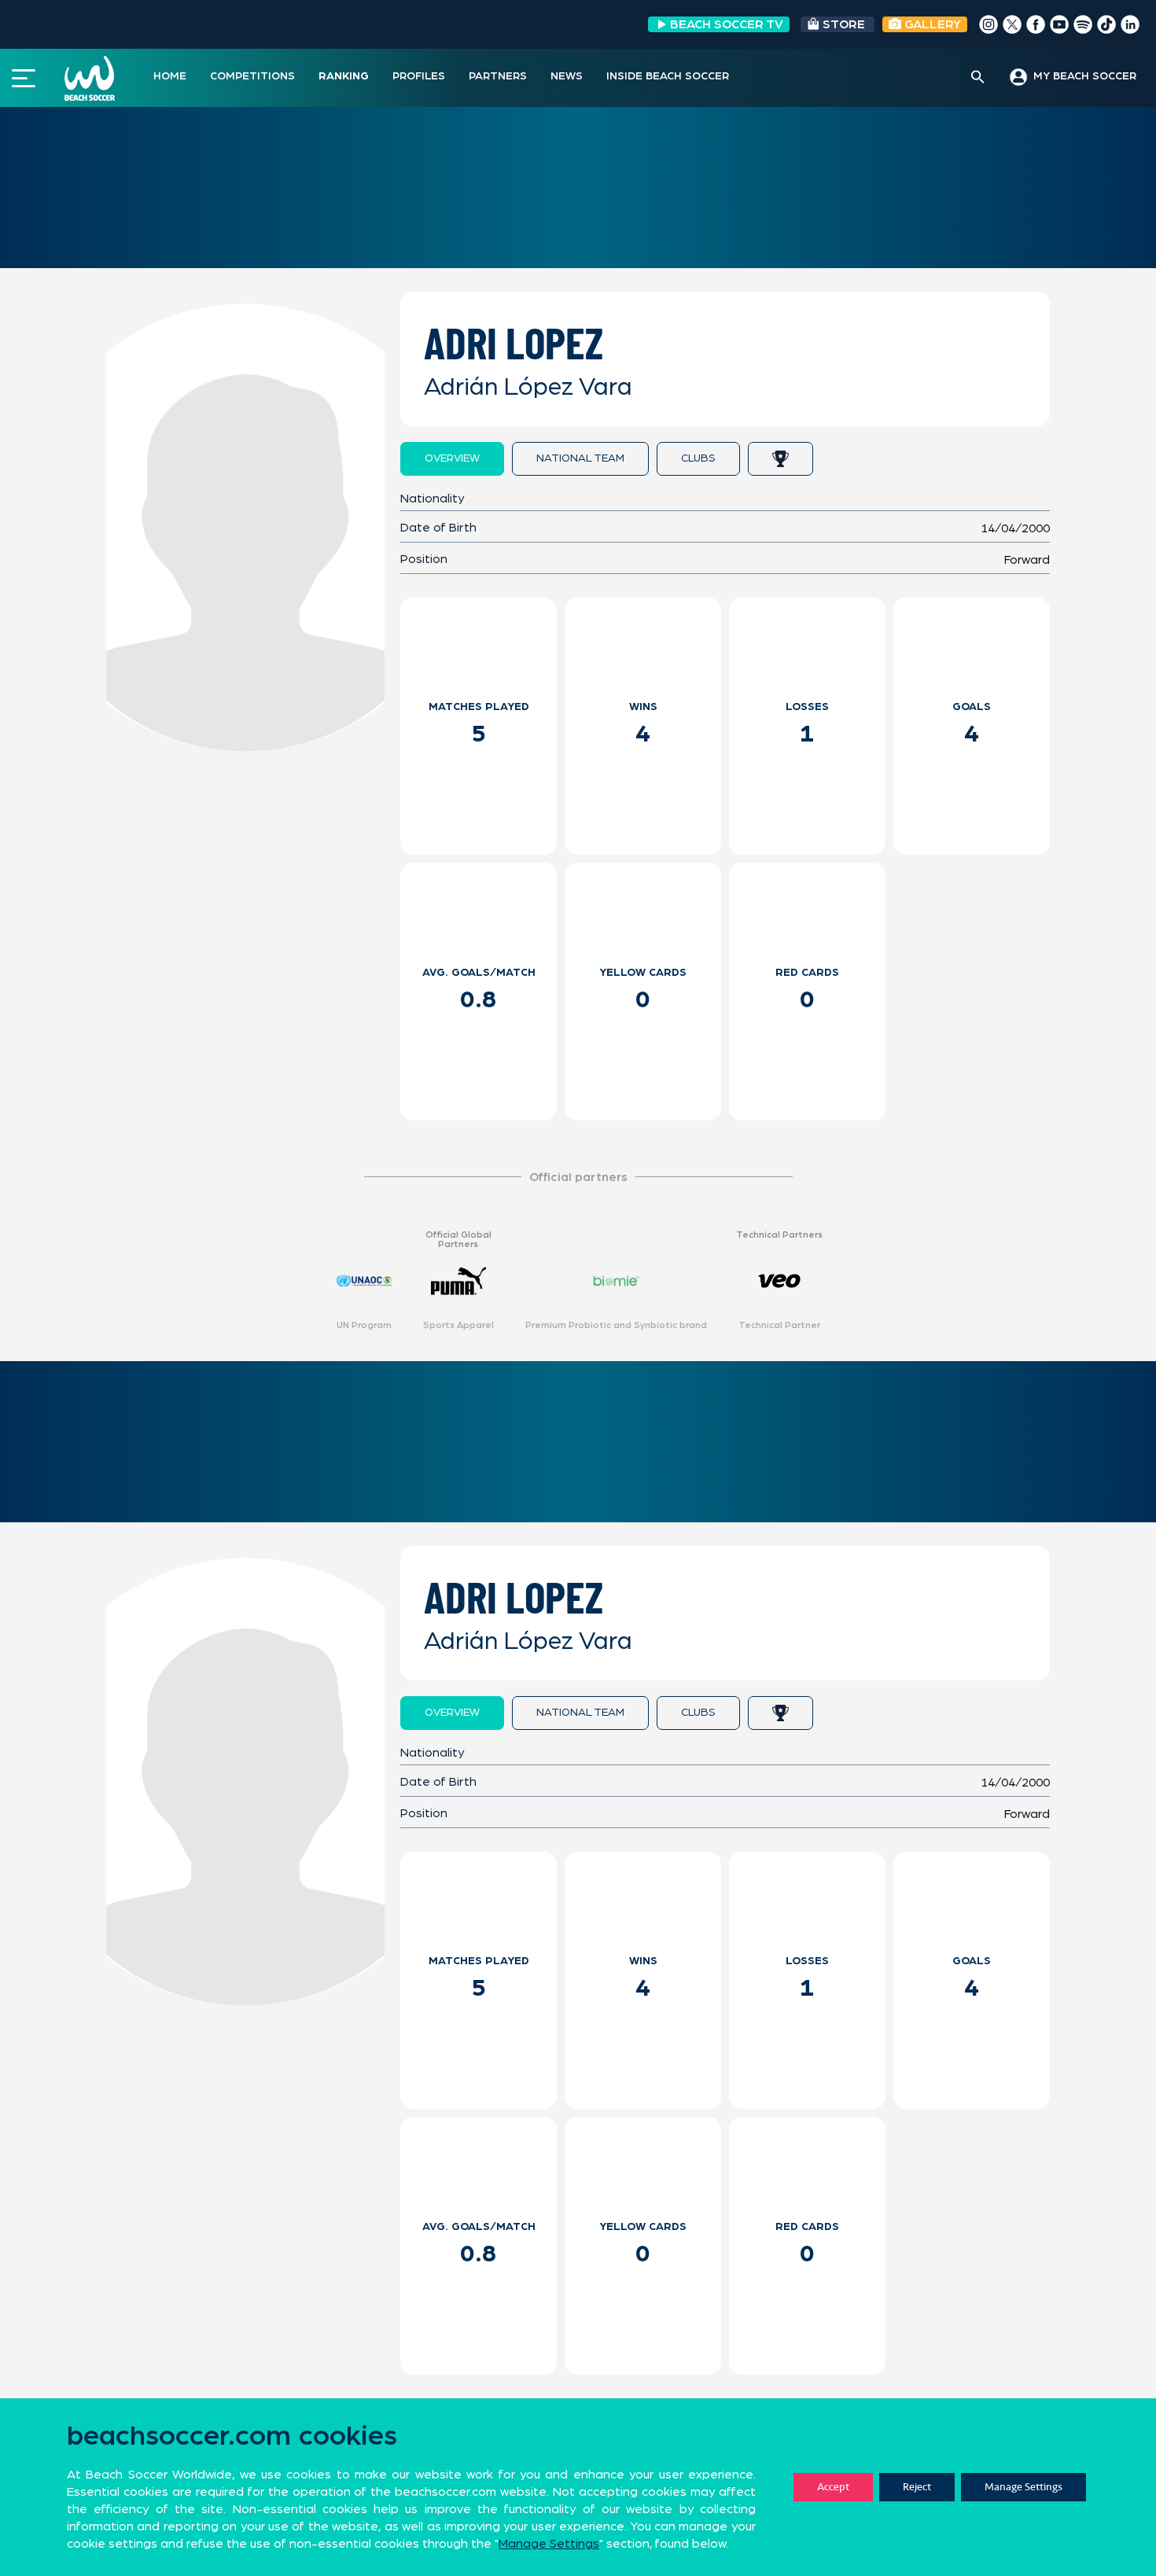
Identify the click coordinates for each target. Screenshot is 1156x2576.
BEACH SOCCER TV (727, 24)
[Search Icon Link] (978, 78)
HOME (170, 76)
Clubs (698, 458)
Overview (452, 458)
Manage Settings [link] (549, 2544)
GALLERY (931, 24)
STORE (844, 24)
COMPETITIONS (252, 76)
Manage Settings (1023, 2487)
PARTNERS (498, 76)
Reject (917, 2487)
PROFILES (419, 76)
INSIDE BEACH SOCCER (668, 76)
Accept (833, 2487)
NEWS (567, 76)
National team (580, 458)
